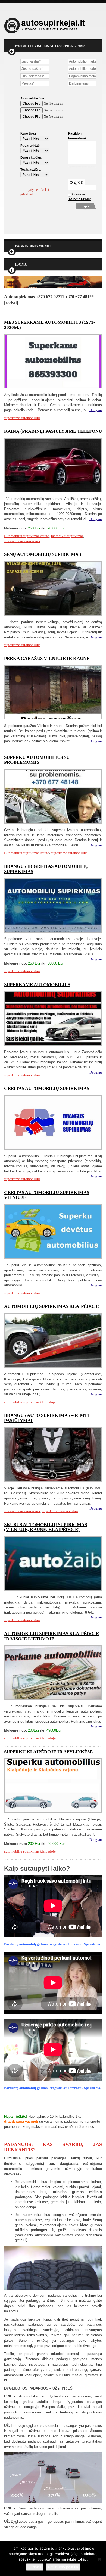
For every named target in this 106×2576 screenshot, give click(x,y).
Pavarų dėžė (30, 146)
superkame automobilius (22, 418)
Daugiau (96, 410)
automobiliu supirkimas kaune (26, 536)
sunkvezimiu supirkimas (22, 541)
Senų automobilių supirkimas (43, 554)
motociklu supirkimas (67, 536)
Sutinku (35, 2567)
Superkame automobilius (37, 985)
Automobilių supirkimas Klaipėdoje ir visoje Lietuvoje (52, 1636)
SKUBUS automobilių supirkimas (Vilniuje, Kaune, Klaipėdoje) (46, 1527)
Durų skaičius (31, 158)
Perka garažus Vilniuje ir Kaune (47, 658)
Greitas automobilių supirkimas (47, 1088)
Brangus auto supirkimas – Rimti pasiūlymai (47, 1418)
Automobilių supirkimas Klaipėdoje (52, 1306)
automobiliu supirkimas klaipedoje (30, 1402)
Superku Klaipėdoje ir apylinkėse (48, 1752)
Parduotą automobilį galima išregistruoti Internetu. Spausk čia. (53, 1944)
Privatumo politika (63, 2567)
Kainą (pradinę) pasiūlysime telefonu (53, 431)
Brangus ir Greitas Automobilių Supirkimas (46, 869)
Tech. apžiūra (31, 170)
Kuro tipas (28, 133)
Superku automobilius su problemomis (37, 760)
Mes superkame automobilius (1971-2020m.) (50, 325)
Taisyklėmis (75, 199)
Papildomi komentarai (77, 136)
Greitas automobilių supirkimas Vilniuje (47, 1195)
